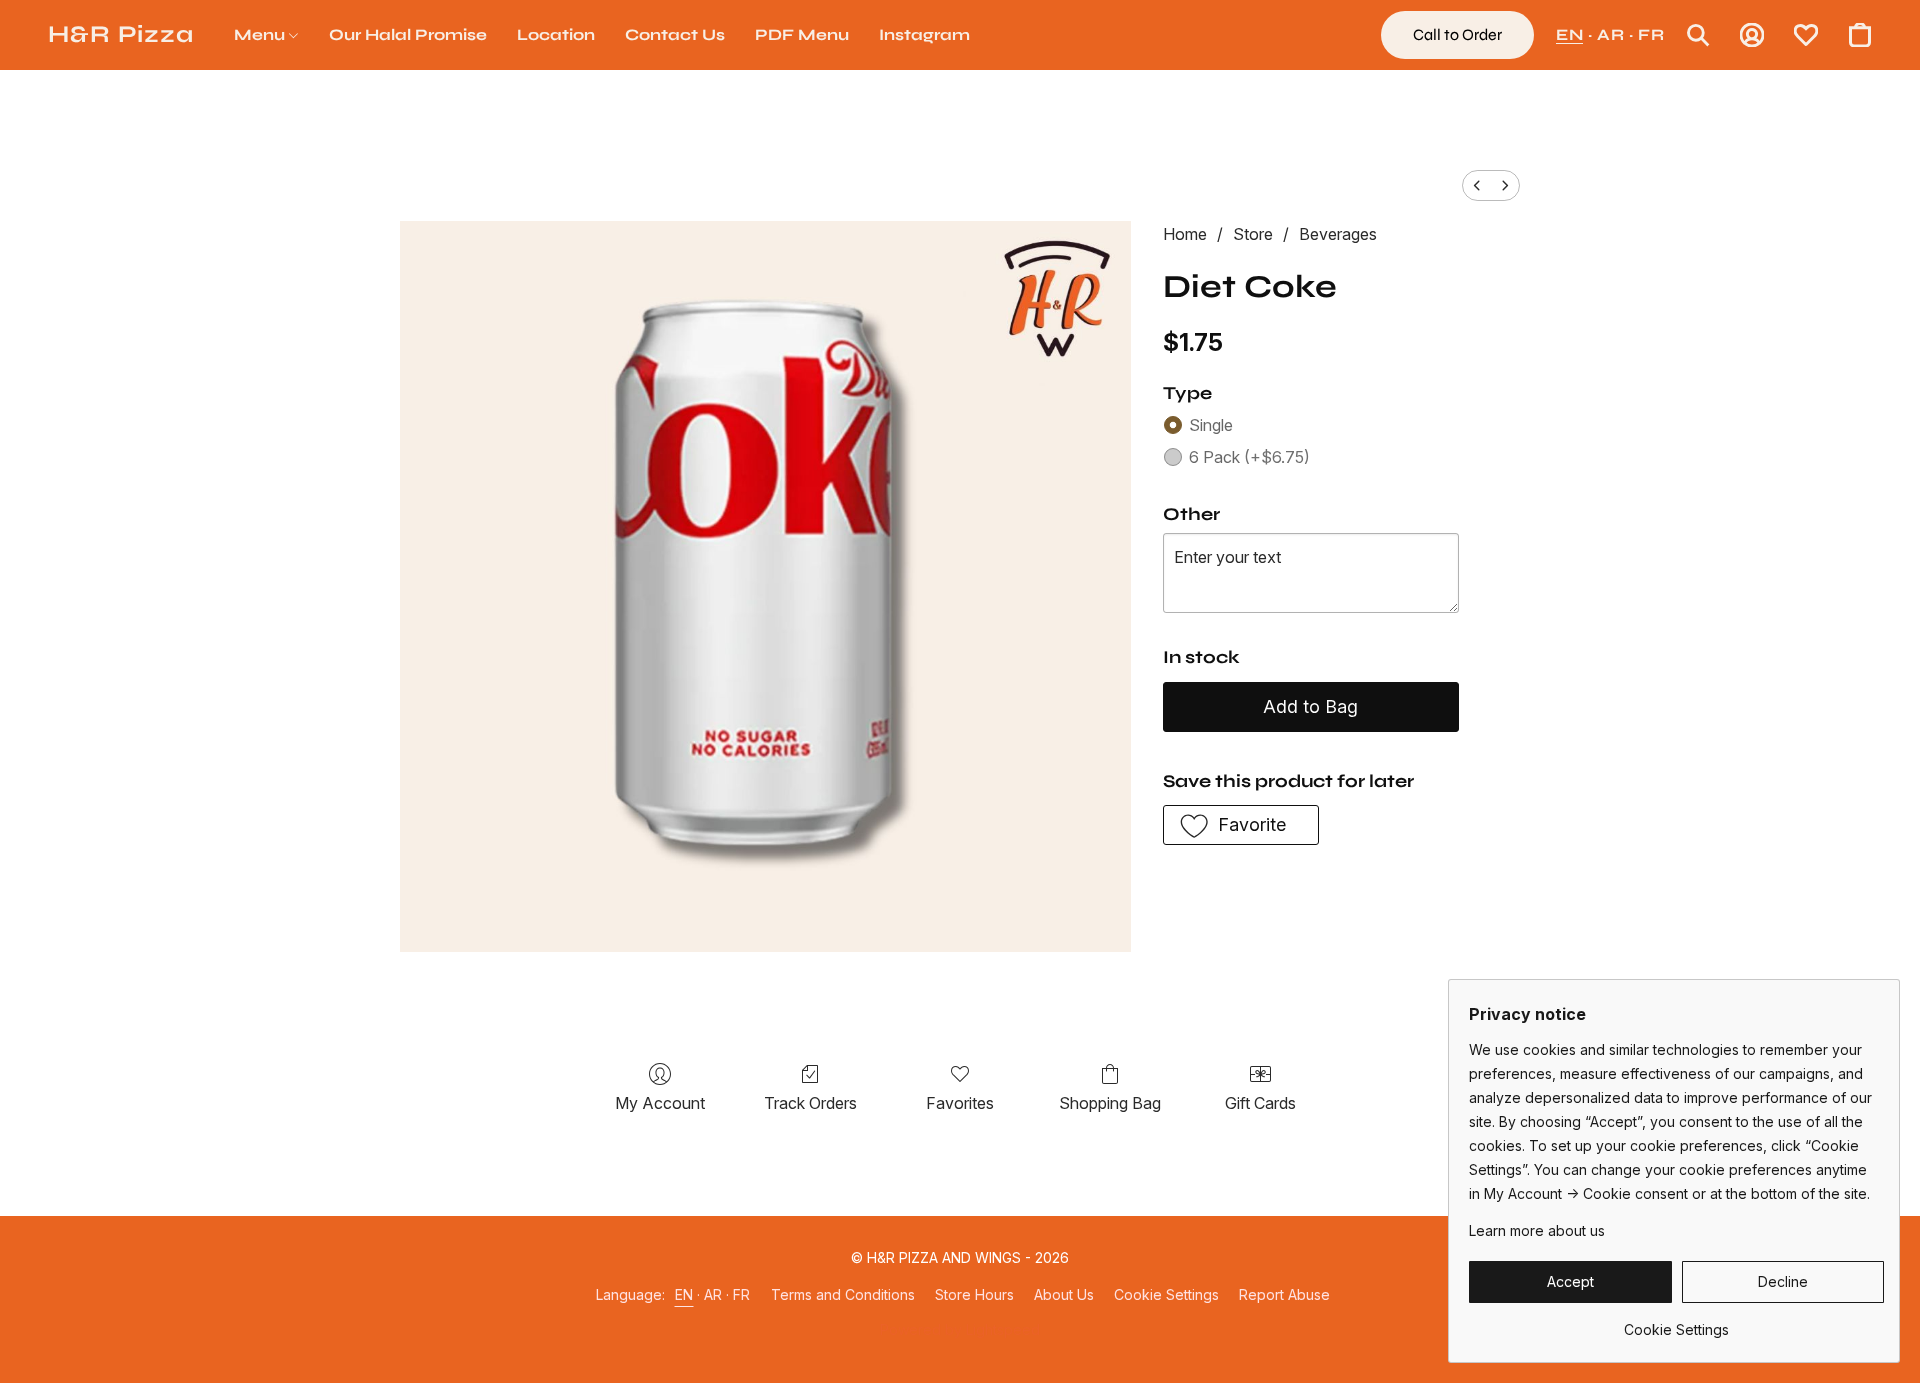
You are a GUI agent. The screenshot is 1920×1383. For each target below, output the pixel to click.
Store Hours (974, 1294)
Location (556, 34)
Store (1253, 234)
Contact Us (675, 34)
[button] (121, 35)
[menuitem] (1477, 185)
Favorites (960, 1103)
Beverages (1338, 234)
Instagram (924, 34)
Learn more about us (1537, 1230)
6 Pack (1249, 457)
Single (1211, 425)
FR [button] (1651, 34)
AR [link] (713, 1294)
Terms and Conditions (843, 1294)
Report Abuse (1284, 1294)
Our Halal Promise (408, 34)
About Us (1064, 1294)
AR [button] (1610, 34)
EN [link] (684, 1294)
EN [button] (1569, 34)
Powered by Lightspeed (960, 1329)
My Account (660, 1103)
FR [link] (742, 1294)
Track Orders (810, 1103)
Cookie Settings (1166, 1294)
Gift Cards (1260, 1103)
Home (1185, 234)
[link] (1676, 1322)
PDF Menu (802, 34)
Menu (261, 34)
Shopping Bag (1110, 1103)
